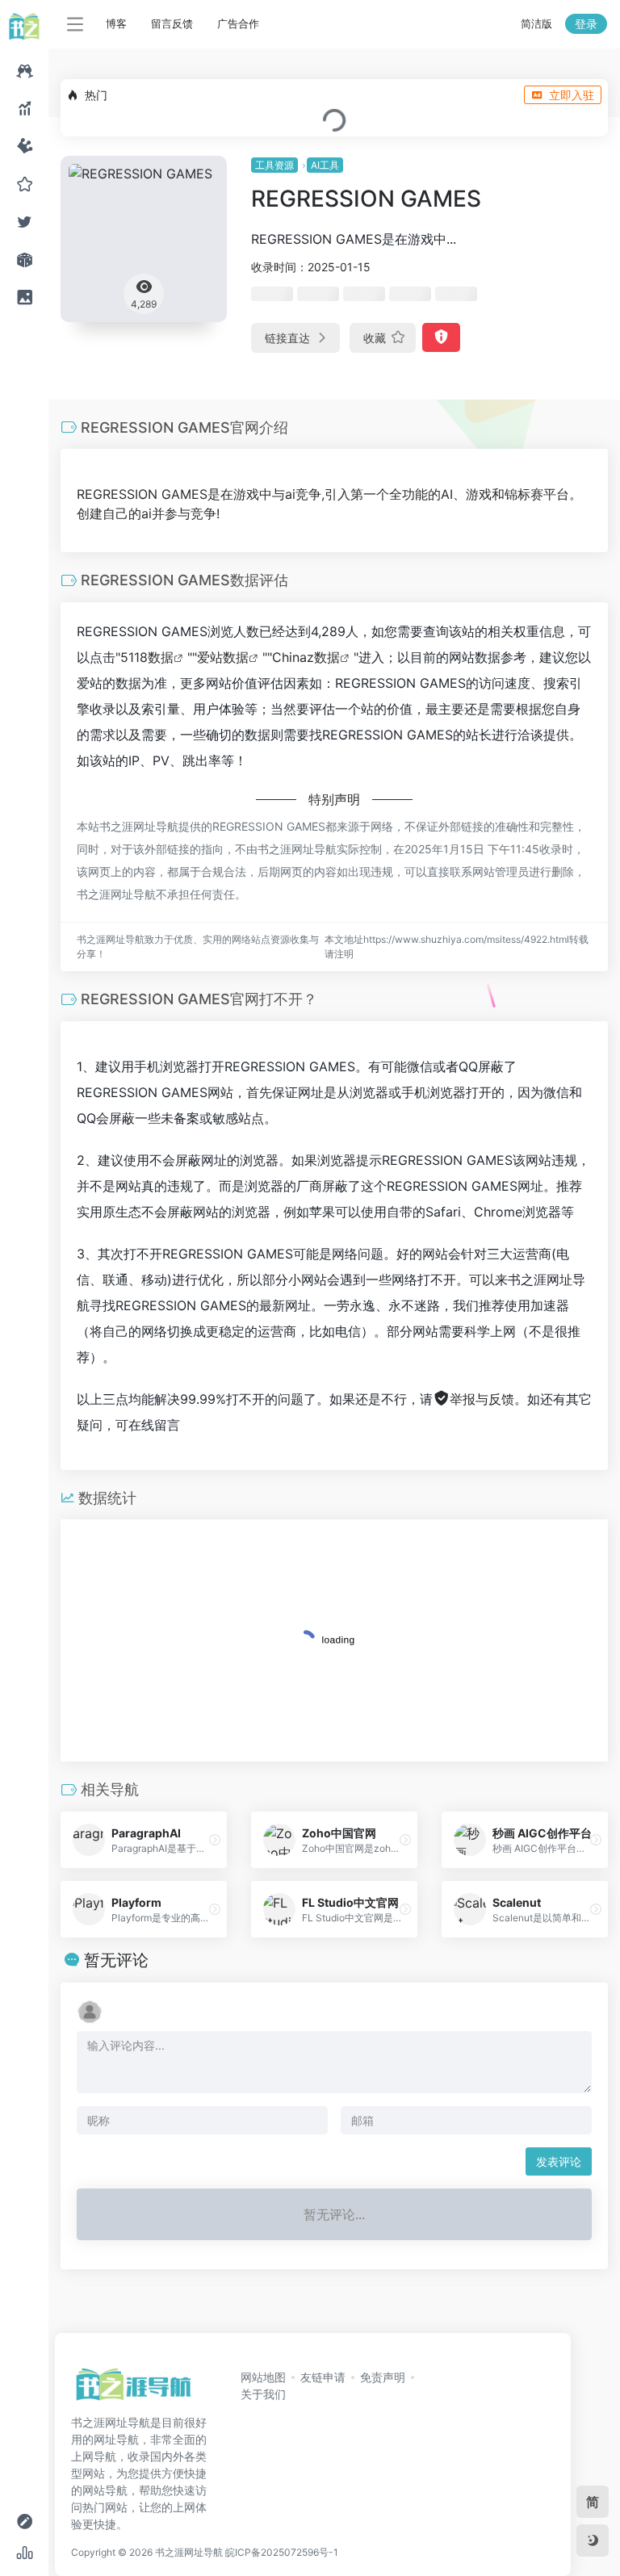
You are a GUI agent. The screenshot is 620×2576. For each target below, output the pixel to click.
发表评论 (559, 2161)
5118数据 (147, 657)
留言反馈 (172, 23)
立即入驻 (572, 95)
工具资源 (274, 165)
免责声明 (383, 2377)
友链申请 (323, 2377)
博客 (116, 23)
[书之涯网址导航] (133, 2390)
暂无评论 (116, 1960)
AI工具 (325, 165)
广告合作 (238, 23)
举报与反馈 (482, 1399)
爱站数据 (223, 657)
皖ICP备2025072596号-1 (282, 2552)
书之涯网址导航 (189, 2552)
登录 (586, 24)
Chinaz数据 (306, 657)
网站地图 (263, 2377)
